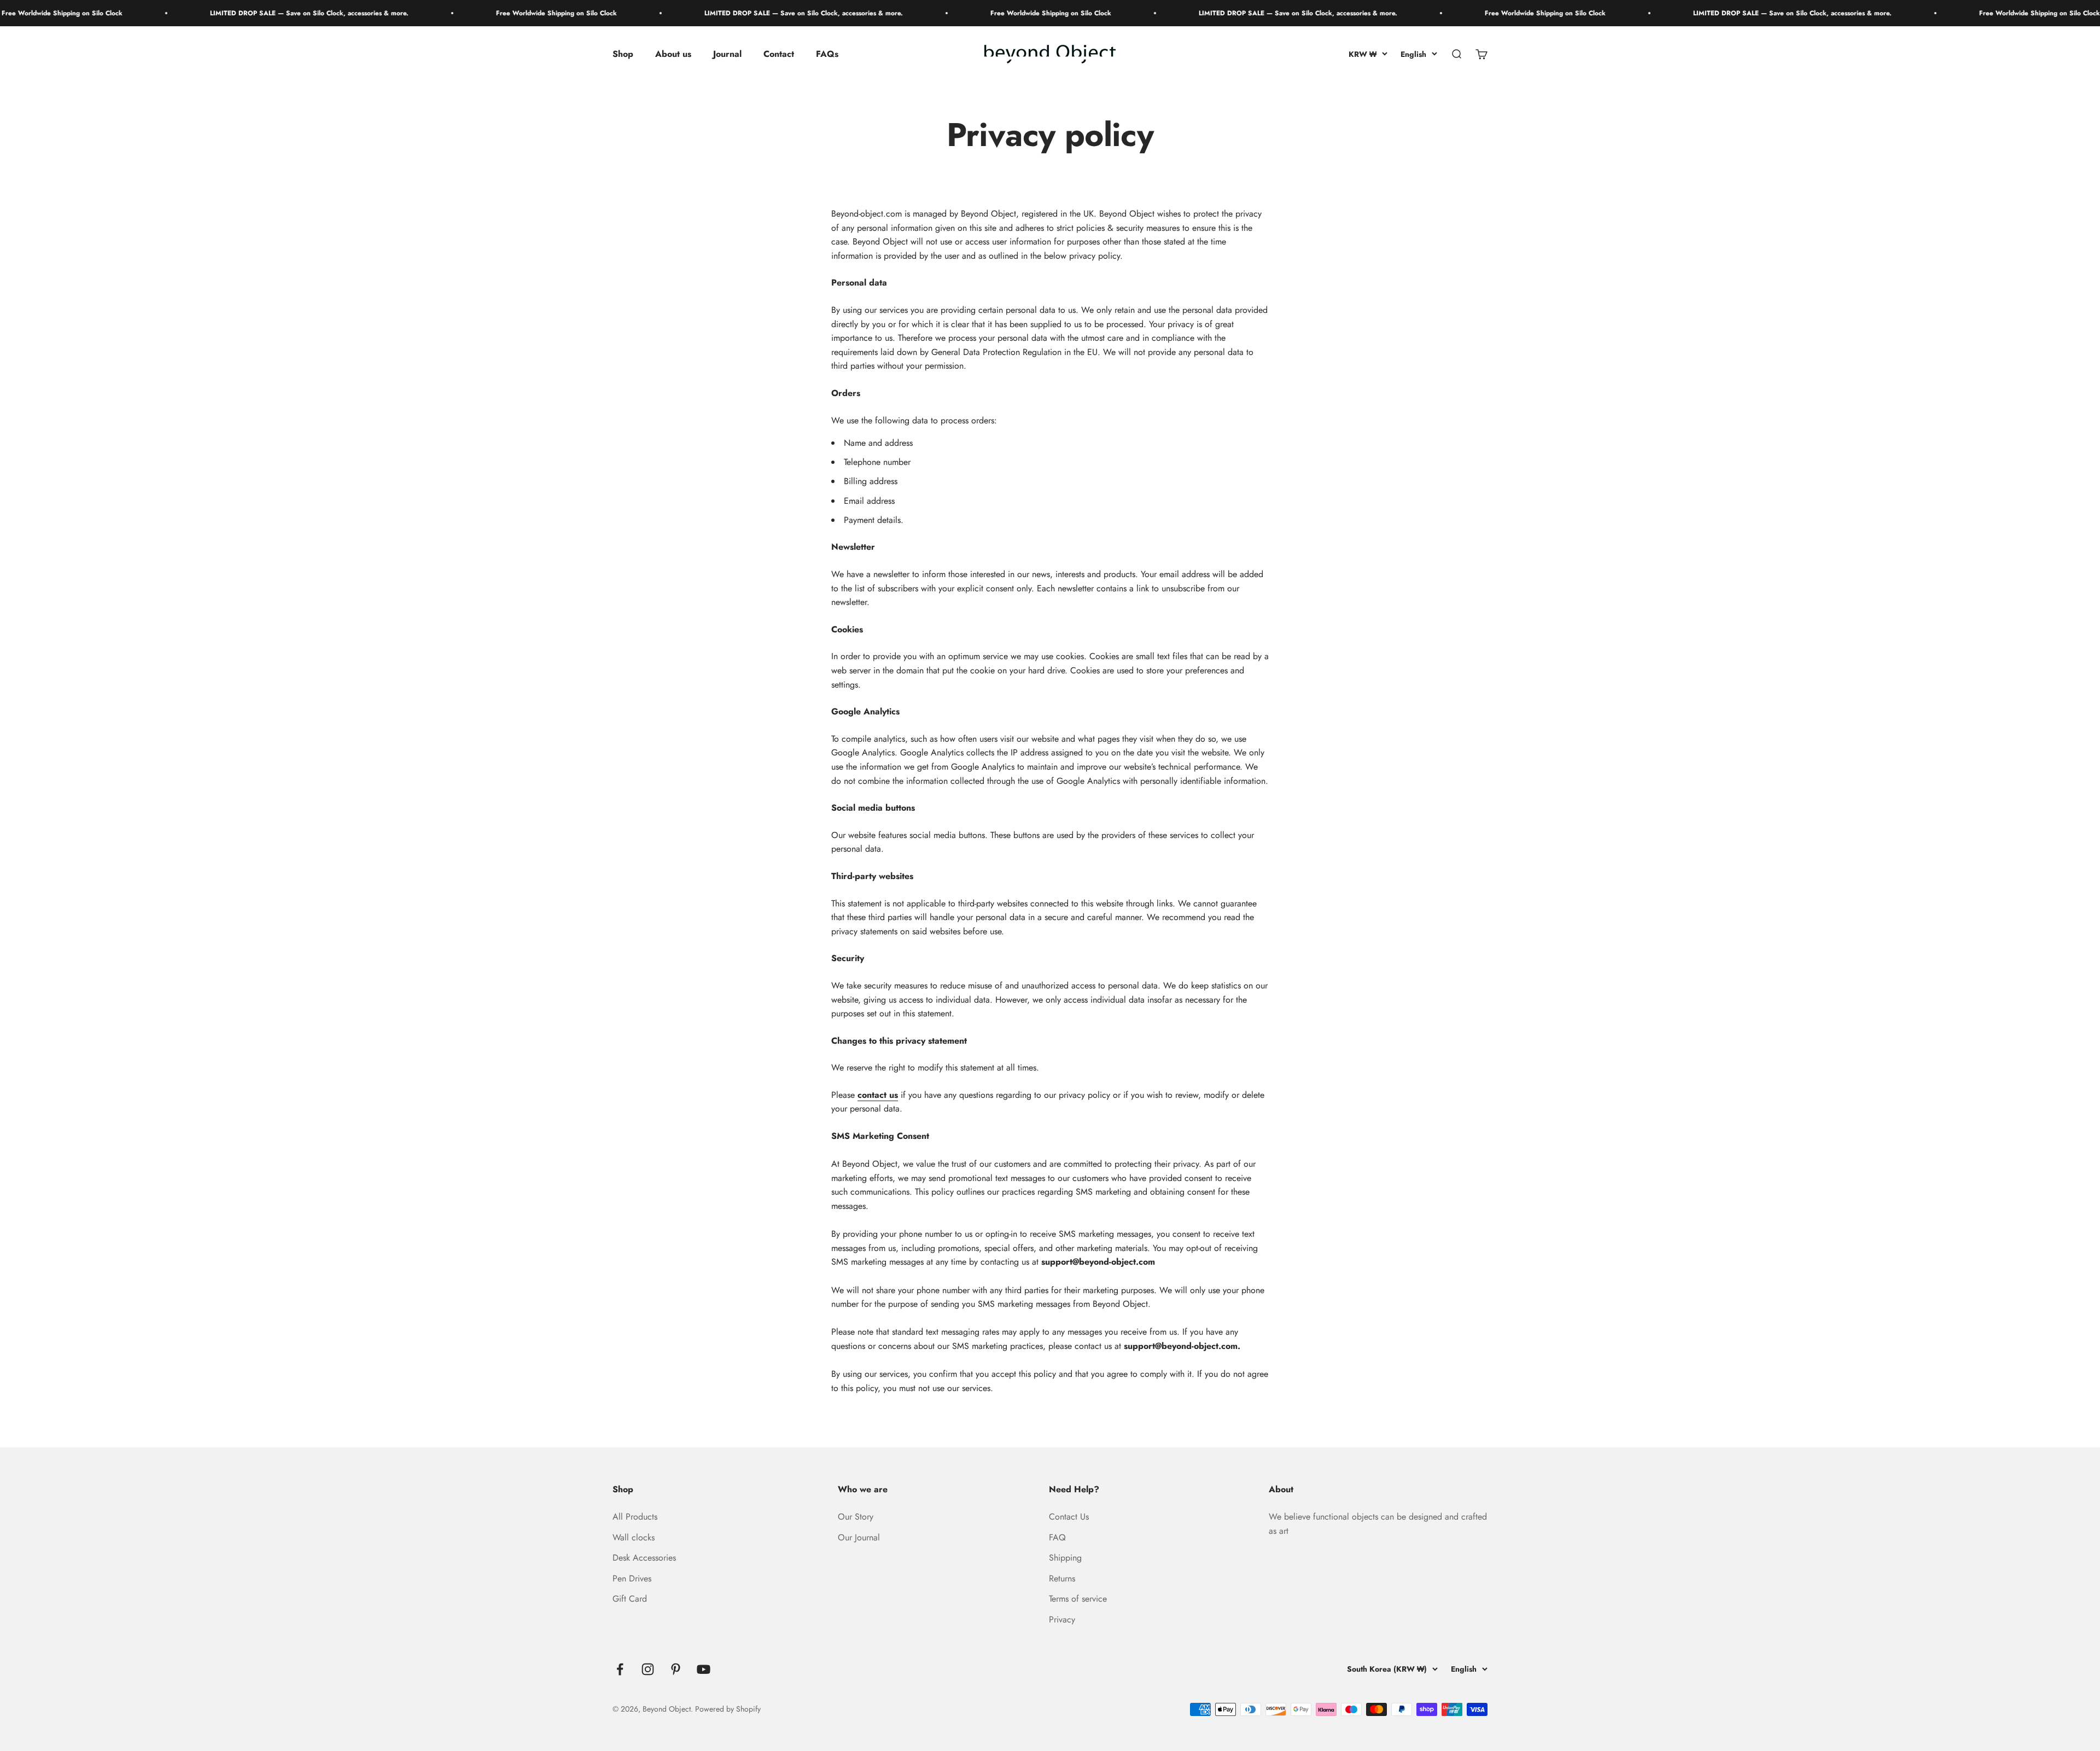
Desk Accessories (644, 1558)
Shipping (1065, 1558)
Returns (1062, 1578)
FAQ (1057, 1537)
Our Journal (859, 1537)
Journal (727, 54)
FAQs (827, 54)
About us (673, 54)
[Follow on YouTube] (704, 1669)
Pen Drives (632, 1578)
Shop (623, 54)
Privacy (1062, 1619)
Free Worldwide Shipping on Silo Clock (441, 13)
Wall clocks (634, 1537)
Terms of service (1078, 1599)
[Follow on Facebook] (620, 1669)
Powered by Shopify (728, 1709)
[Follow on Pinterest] (676, 1669)
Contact (779, 54)
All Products (635, 1517)
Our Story (856, 1517)
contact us (878, 1095)
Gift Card (630, 1599)
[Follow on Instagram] (648, 1669)
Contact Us (1069, 1517)
